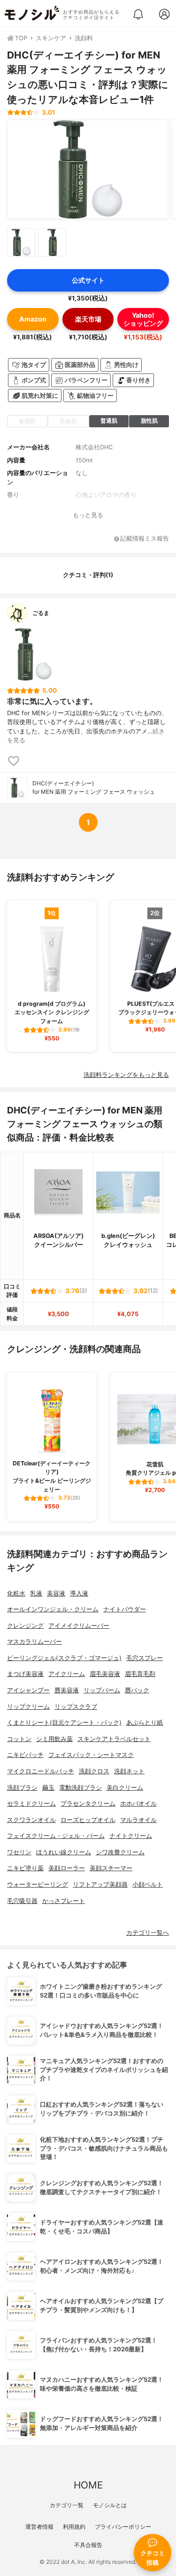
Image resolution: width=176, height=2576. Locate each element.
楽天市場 (88, 319)
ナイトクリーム (131, 1836)
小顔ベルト (148, 1884)
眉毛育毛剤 (140, 1674)
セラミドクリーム (31, 1804)
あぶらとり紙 (145, 1723)
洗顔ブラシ (22, 1788)
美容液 (56, 1593)
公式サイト (88, 280)
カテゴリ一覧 (67, 2505)
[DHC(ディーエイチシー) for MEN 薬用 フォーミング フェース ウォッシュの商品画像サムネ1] (21, 242)
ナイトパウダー (125, 1609)
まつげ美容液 (25, 1674)
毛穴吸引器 (22, 1901)
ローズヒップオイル (88, 1820)
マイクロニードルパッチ (41, 1771)
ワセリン (19, 1852)
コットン (19, 1739)
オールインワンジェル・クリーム (53, 1609)
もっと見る (88, 515)
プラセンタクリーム (88, 1804)
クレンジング (25, 1626)
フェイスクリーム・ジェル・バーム (56, 1836)
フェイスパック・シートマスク (91, 1755)
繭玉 (48, 1788)
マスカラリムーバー (34, 1642)
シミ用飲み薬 (54, 1739)
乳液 (36, 1593)
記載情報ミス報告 (145, 539)
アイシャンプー (28, 1690)
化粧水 (16, 1593)
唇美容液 (67, 1690)
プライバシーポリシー (123, 2527)
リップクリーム (28, 1707)
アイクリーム (67, 1674)
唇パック (137, 1690)
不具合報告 (88, 2545)
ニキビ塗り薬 (25, 1868)
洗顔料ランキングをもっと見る (126, 1075)
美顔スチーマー (111, 1868)
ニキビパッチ (25, 1755)
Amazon (33, 319)
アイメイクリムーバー (79, 1626)
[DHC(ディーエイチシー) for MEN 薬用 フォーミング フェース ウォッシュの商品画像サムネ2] (52, 242)
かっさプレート (64, 1901)
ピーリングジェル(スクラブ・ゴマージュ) (64, 1658)
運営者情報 (39, 2527)
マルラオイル (138, 1820)
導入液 (79, 1593)
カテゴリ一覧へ (148, 1933)
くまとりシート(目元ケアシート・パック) (64, 1723)
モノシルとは (110, 2505)
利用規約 (74, 2527)
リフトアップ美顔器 (100, 1884)
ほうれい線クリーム (64, 1852)
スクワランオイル (31, 1820)
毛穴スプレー (145, 1658)
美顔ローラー (67, 1868)
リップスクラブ (76, 1707)
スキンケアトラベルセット (114, 1739)
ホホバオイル (138, 1804)
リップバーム (102, 1690)
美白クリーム (125, 1788)
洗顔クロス (94, 1771)
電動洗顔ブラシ (80, 1788)
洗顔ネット (129, 1771)
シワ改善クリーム (120, 1852)
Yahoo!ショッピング (143, 319)
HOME (88, 2485)
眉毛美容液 (105, 1674)
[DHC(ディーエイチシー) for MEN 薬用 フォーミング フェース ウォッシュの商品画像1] (88, 169)
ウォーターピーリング (38, 1884)
